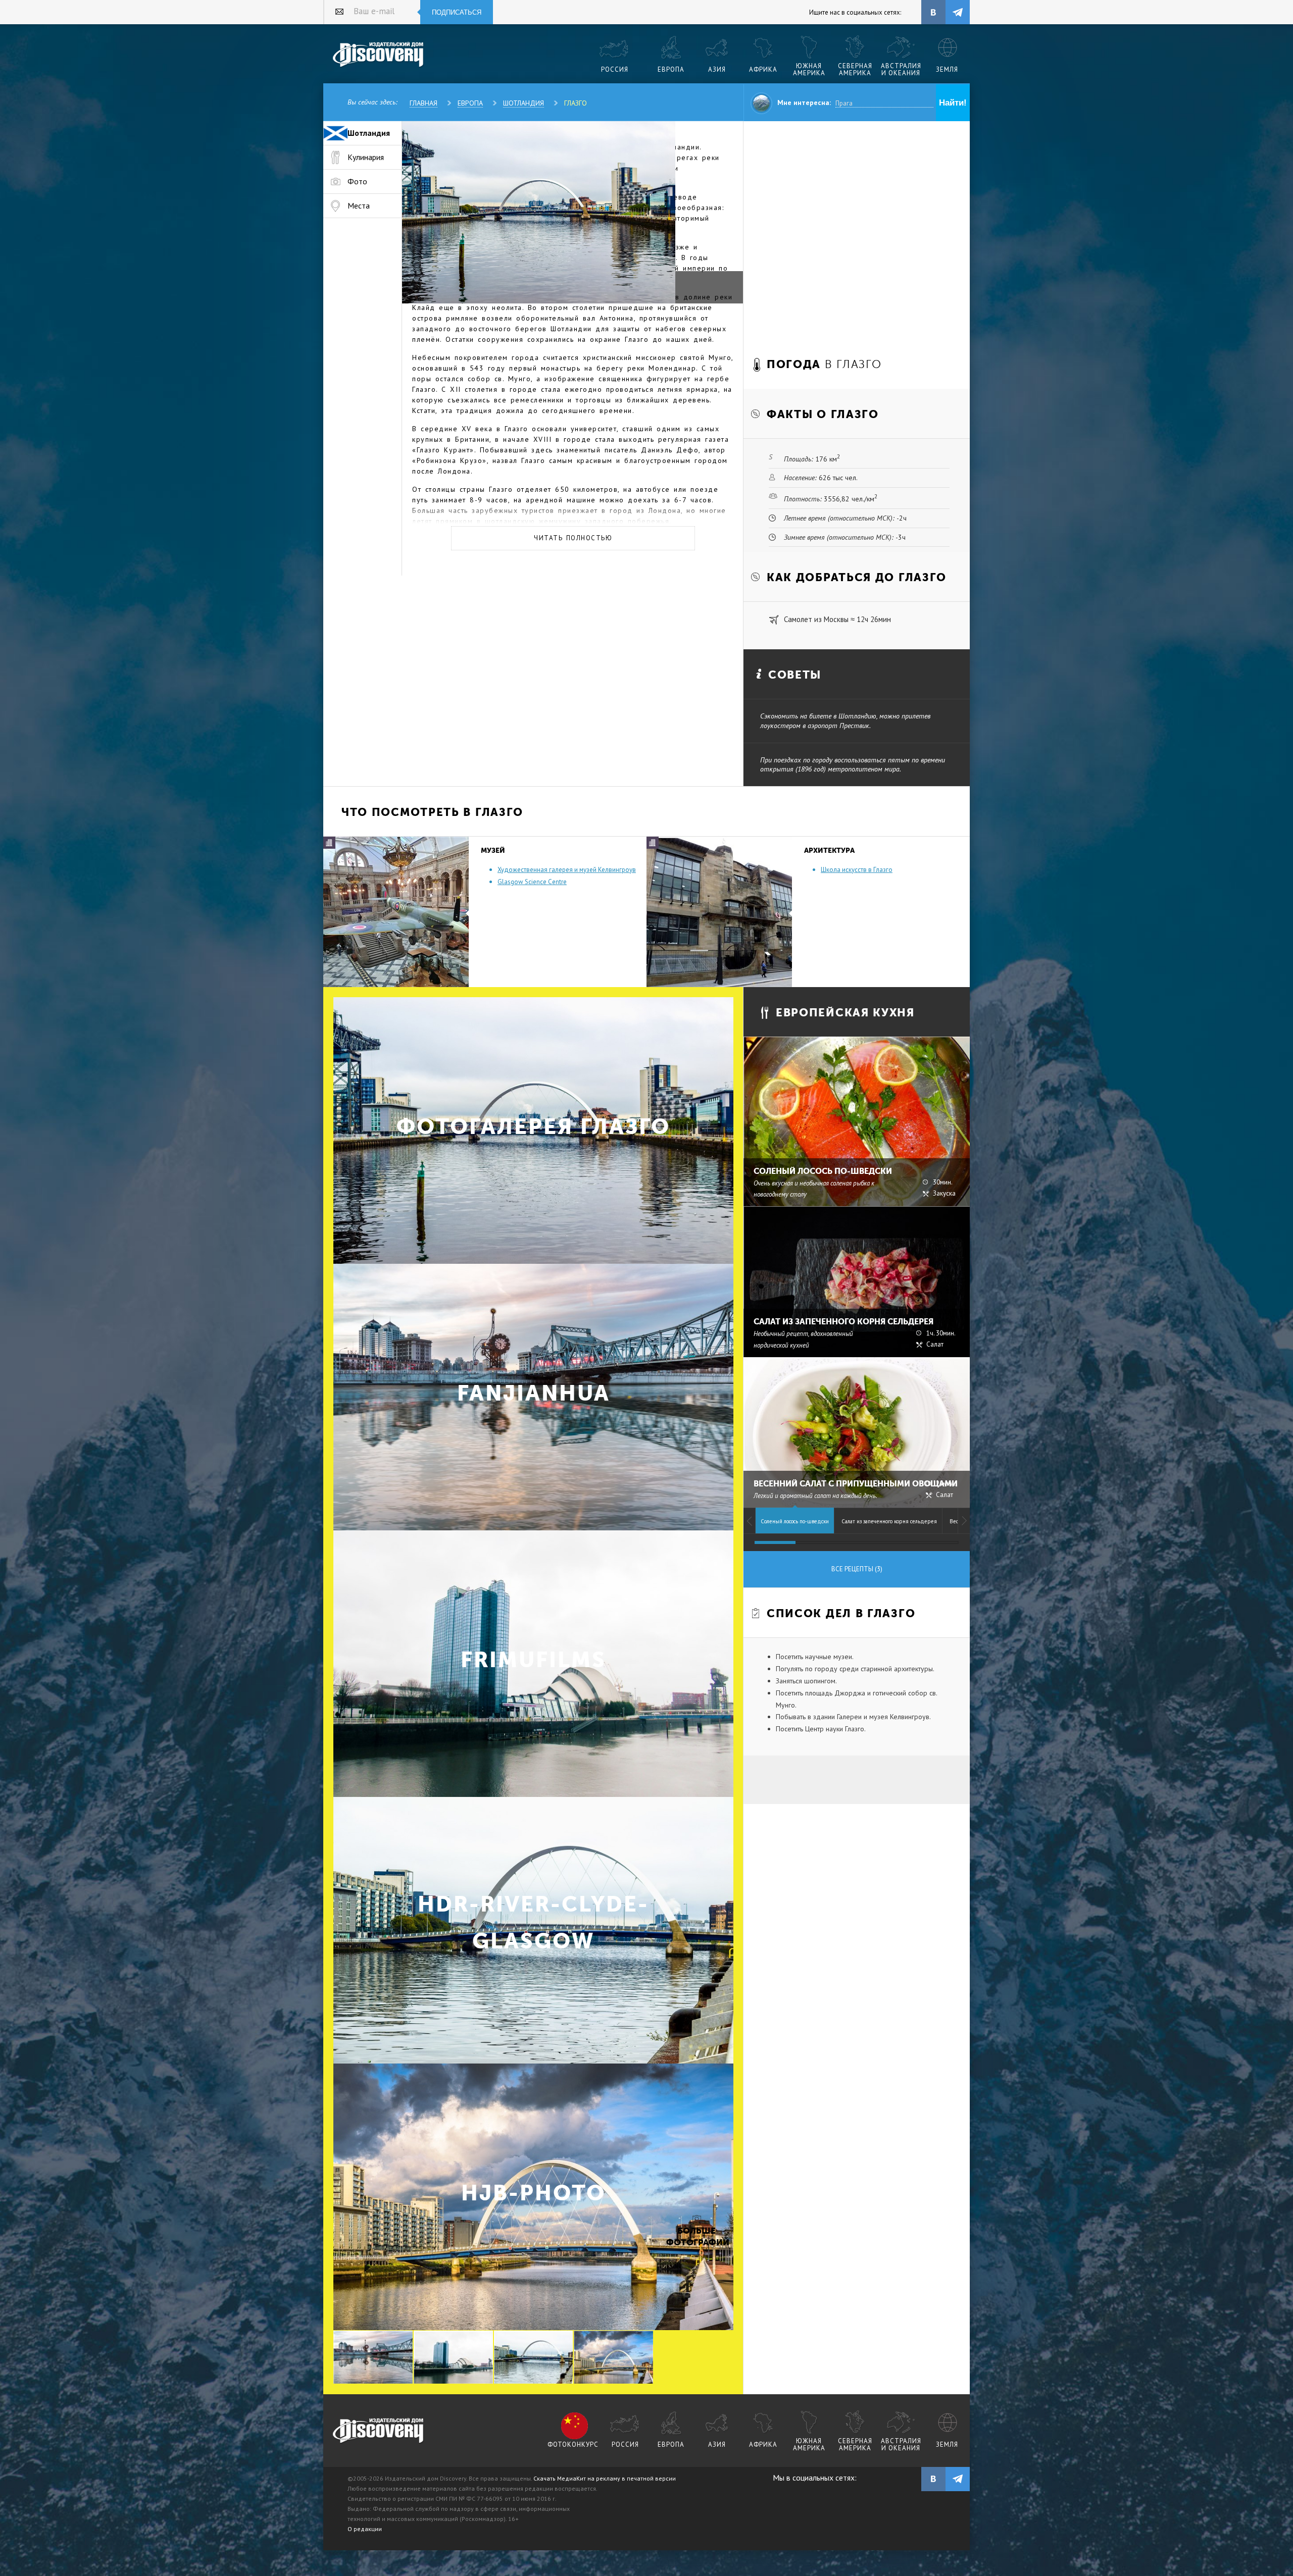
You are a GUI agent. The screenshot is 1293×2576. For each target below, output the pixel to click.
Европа (470, 103)
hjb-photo (533, 2193)
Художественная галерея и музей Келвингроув (567, 870)
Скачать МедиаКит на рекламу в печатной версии (605, 2478)
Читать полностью (573, 538)
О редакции (365, 2529)
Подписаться (457, 12)
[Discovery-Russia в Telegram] (958, 12)
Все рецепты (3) (857, 1569)
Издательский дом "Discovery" (379, 55)
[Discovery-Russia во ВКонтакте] (933, 12)
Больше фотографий (697, 2236)
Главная (424, 103)
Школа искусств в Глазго (857, 870)
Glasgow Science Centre (532, 882)
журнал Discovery (379, 2431)
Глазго (576, 103)
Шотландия (524, 103)
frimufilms (533, 1660)
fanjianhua (534, 1393)
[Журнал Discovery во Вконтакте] (933, 2479)
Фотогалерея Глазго (533, 1127)
